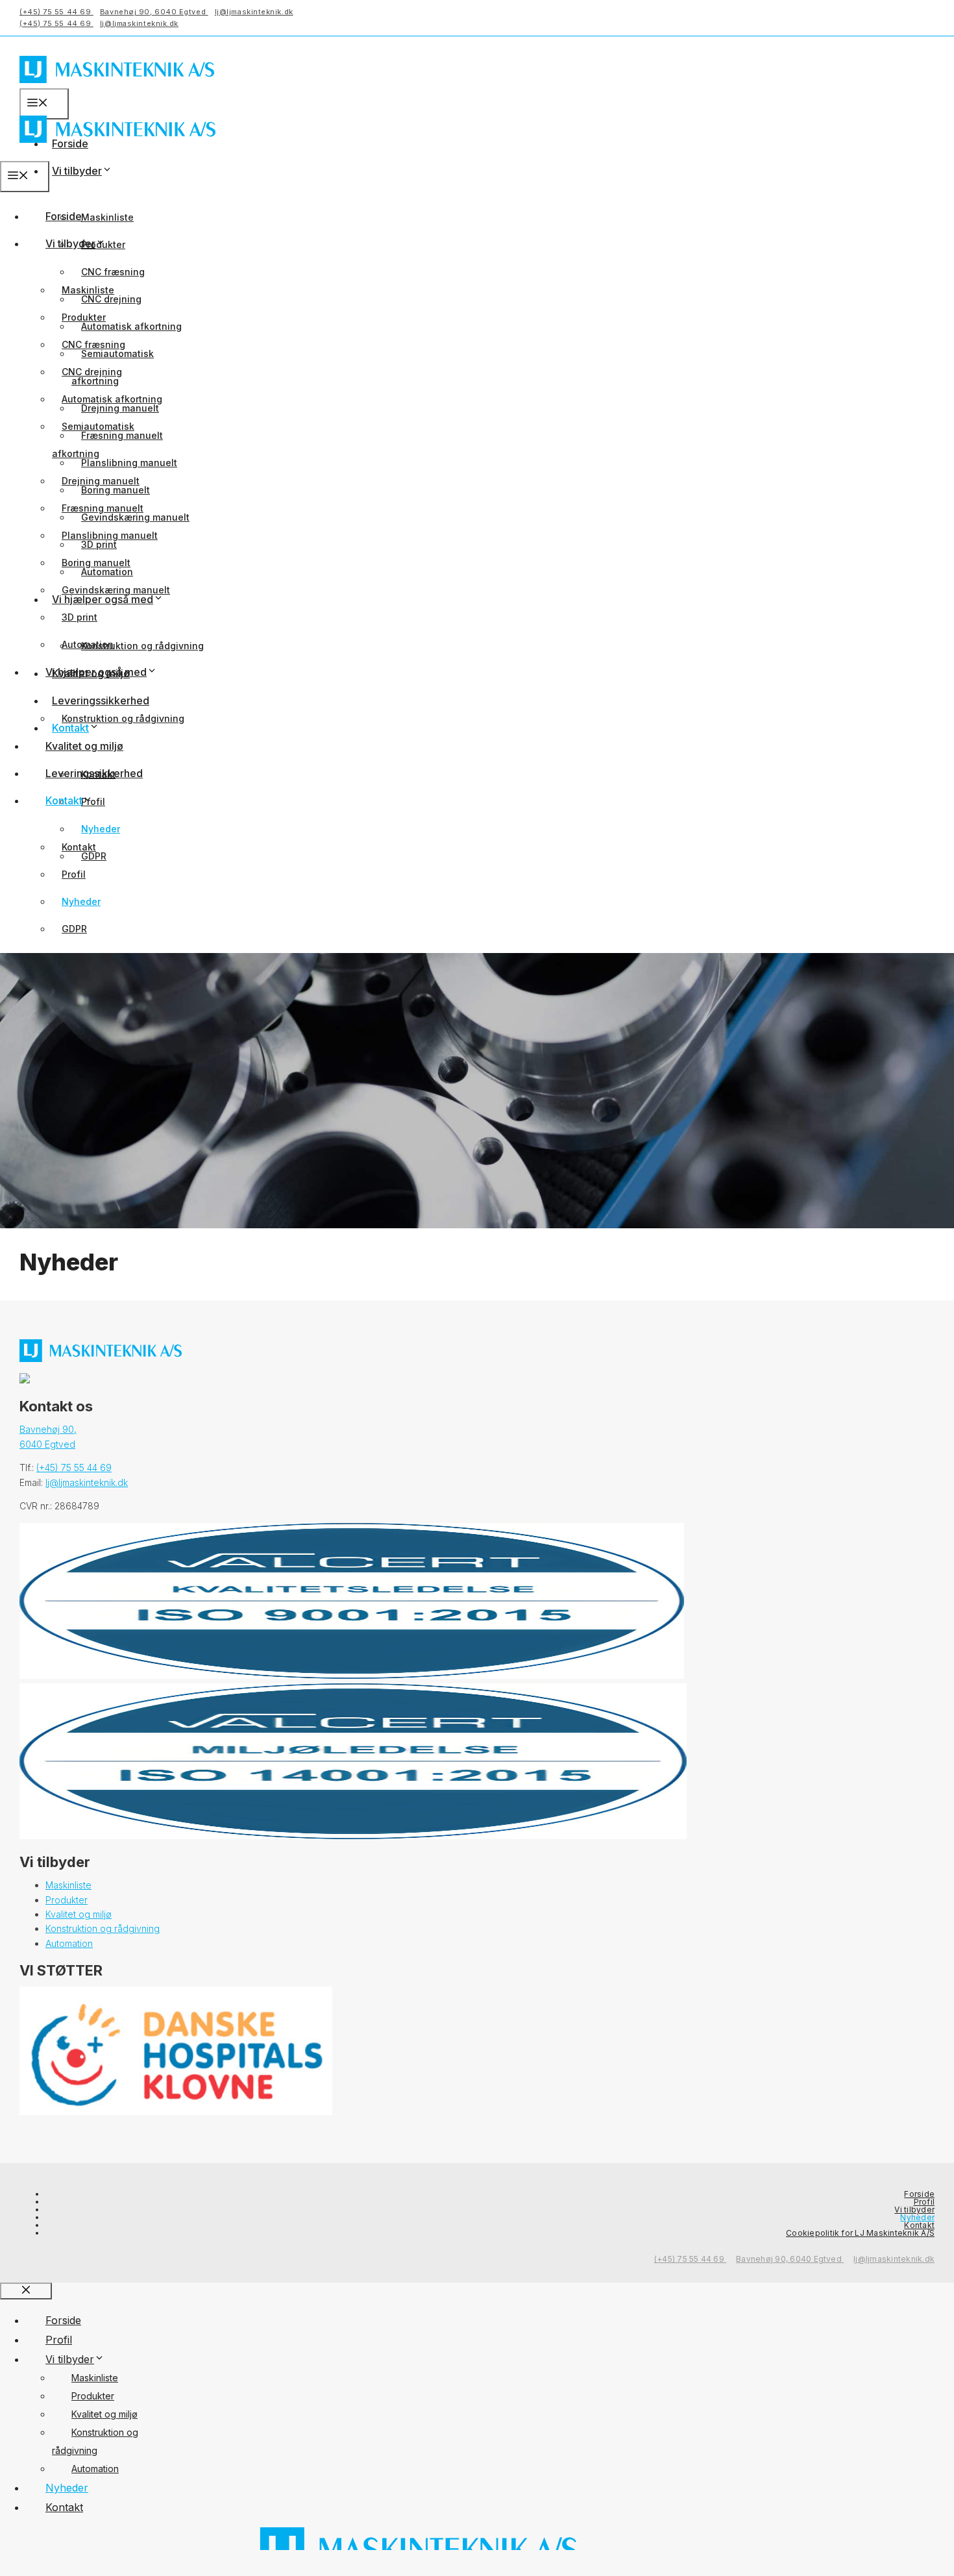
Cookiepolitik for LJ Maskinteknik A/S (860, 2233)
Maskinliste (107, 217)
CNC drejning (92, 372)
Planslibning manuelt (129, 463)
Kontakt (64, 800)
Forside (64, 216)
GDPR (74, 929)
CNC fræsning (113, 272)
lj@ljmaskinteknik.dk (254, 12)
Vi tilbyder (77, 171)
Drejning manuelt (101, 481)
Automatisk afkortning (131, 326)
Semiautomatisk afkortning (93, 440)
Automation (88, 644)
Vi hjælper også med (96, 672)
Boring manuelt (96, 563)
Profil (74, 874)
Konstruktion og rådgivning (142, 646)
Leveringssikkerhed (101, 700)
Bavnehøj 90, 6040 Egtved (154, 12)
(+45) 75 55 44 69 (56, 12)
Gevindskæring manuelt (116, 590)
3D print (79, 617)
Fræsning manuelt (103, 508)
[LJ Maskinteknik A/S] (117, 152)
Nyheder (101, 829)
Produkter (84, 317)
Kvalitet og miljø (84, 746)
